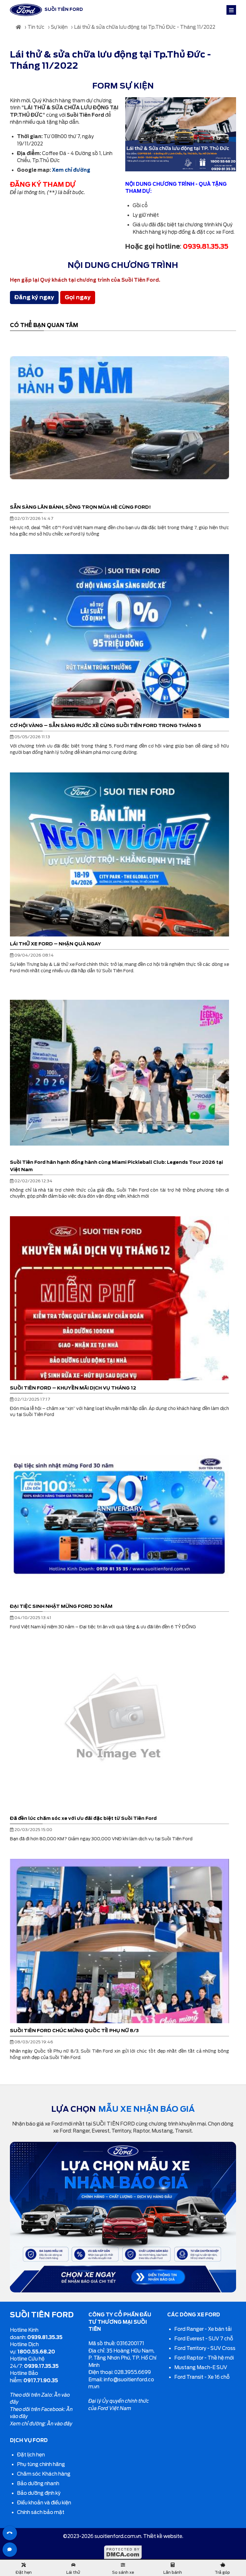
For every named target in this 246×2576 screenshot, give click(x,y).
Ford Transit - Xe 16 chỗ (202, 2377)
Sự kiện (59, 27)
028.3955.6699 (133, 2372)
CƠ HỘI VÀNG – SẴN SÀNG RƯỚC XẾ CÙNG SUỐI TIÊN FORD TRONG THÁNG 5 (106, 725)
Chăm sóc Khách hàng (44, 2474)
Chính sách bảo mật (41, 2512)
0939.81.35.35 (45, 2337)
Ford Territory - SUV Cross (205, 2348)
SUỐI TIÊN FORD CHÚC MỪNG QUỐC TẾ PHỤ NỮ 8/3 (74, 2030)
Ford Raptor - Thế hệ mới (204, 2358)
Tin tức (36, 27)
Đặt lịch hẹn (31, 2455)
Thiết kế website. (163, 2536)
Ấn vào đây (60, 2424)
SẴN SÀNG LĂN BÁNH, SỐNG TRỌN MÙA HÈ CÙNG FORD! (80, 507)
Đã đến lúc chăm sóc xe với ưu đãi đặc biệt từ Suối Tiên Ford (83, 1818)
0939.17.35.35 (41, 2366)
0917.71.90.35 (41, 2381)
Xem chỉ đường (71, 170)
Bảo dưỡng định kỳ (39, 2493)
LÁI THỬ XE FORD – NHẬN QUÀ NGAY (56, 944)
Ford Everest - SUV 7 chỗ (204, 2339)
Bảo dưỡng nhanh (38, 2484)
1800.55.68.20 (36, 2352)
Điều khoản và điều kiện (44, 2503)
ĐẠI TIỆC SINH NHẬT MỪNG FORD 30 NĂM (61, 1606)
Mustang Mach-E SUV (201, 2368)
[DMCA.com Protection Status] (123, 2558)
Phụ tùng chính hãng (41, 2464)
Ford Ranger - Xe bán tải (203, 2329)
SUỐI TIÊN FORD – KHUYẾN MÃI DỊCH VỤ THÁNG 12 (73, 1388)
